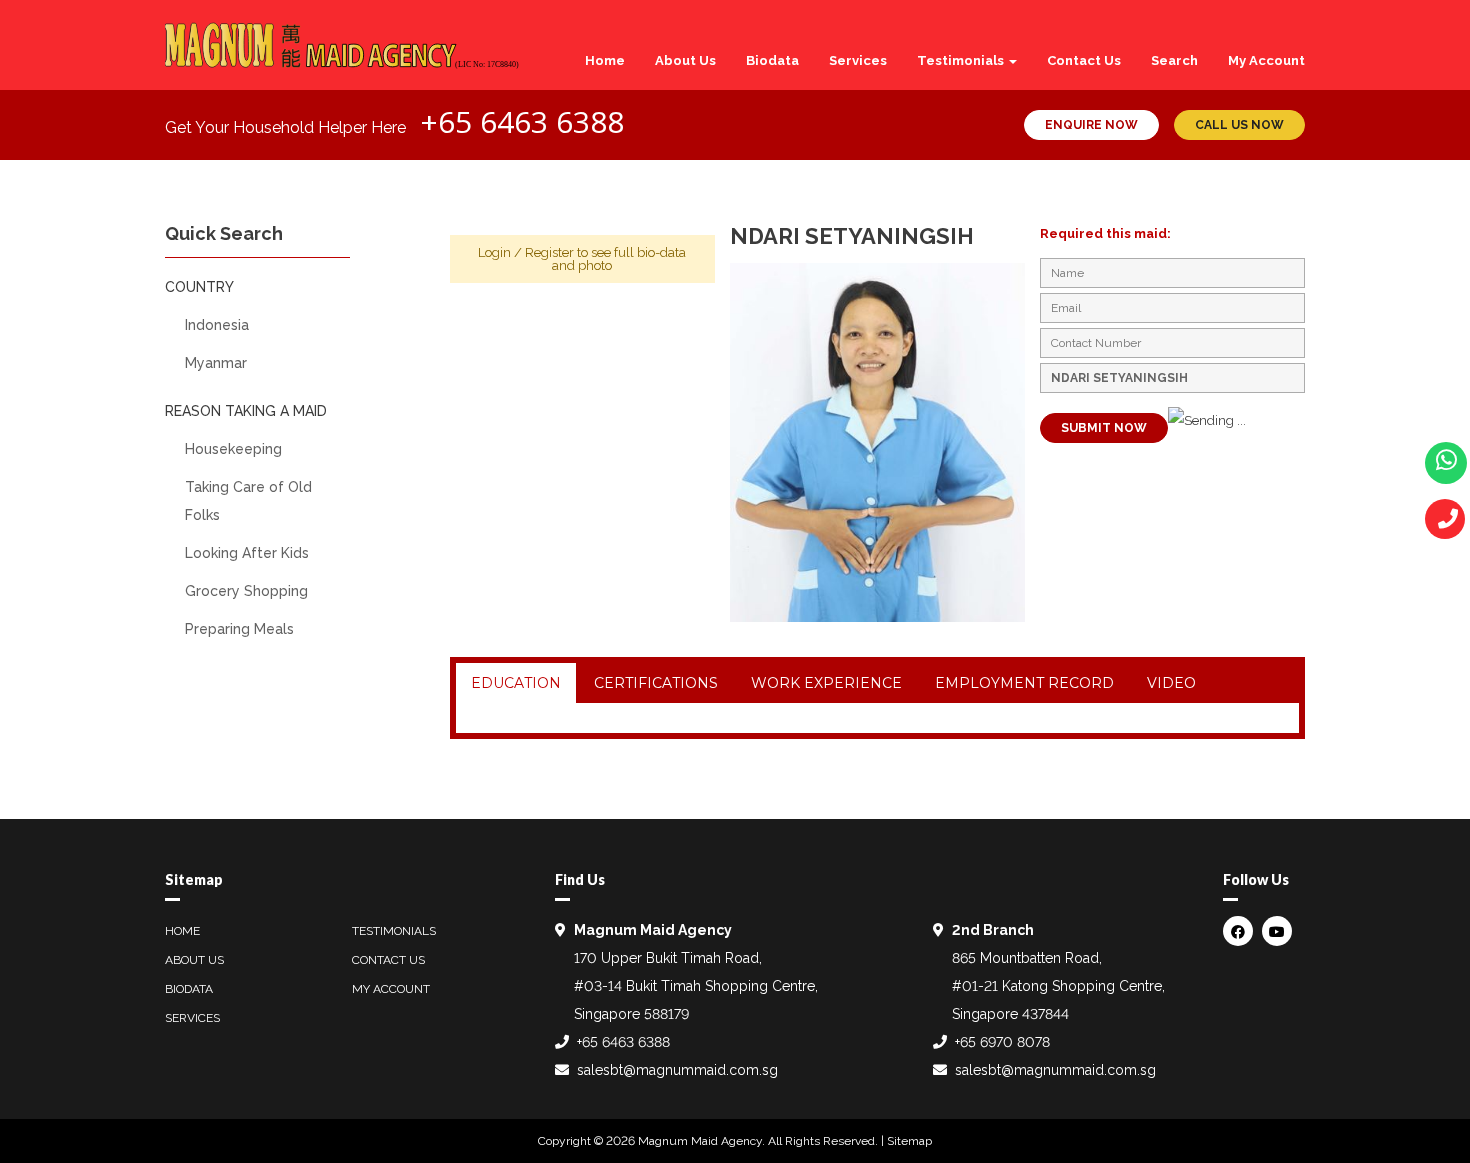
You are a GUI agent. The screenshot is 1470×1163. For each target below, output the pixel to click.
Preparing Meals (239, 629)
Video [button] (1171, 683)
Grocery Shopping (246, 591)
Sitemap (909, 1141)
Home (605, 60)
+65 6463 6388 (522, 121)
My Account (1266, 60)
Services (858, 60)
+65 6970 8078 (1002, 1042)
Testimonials (962, 60)
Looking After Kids (247, 553)
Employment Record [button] (1024, 683)
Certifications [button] (656, 683)
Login (494, 252)
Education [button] (516, 683)
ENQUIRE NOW (1091, 125)
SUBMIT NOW (1104, 428)
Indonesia (217, 325)
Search (1174, 60)
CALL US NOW (1239, 125)
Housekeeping (233, 449)
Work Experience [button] (826, 683)
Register (549, 252)
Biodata (772, 60)
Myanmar (216, 363)
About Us (685, 60)
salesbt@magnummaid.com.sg (677, 1070)
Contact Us (1084, 60)
